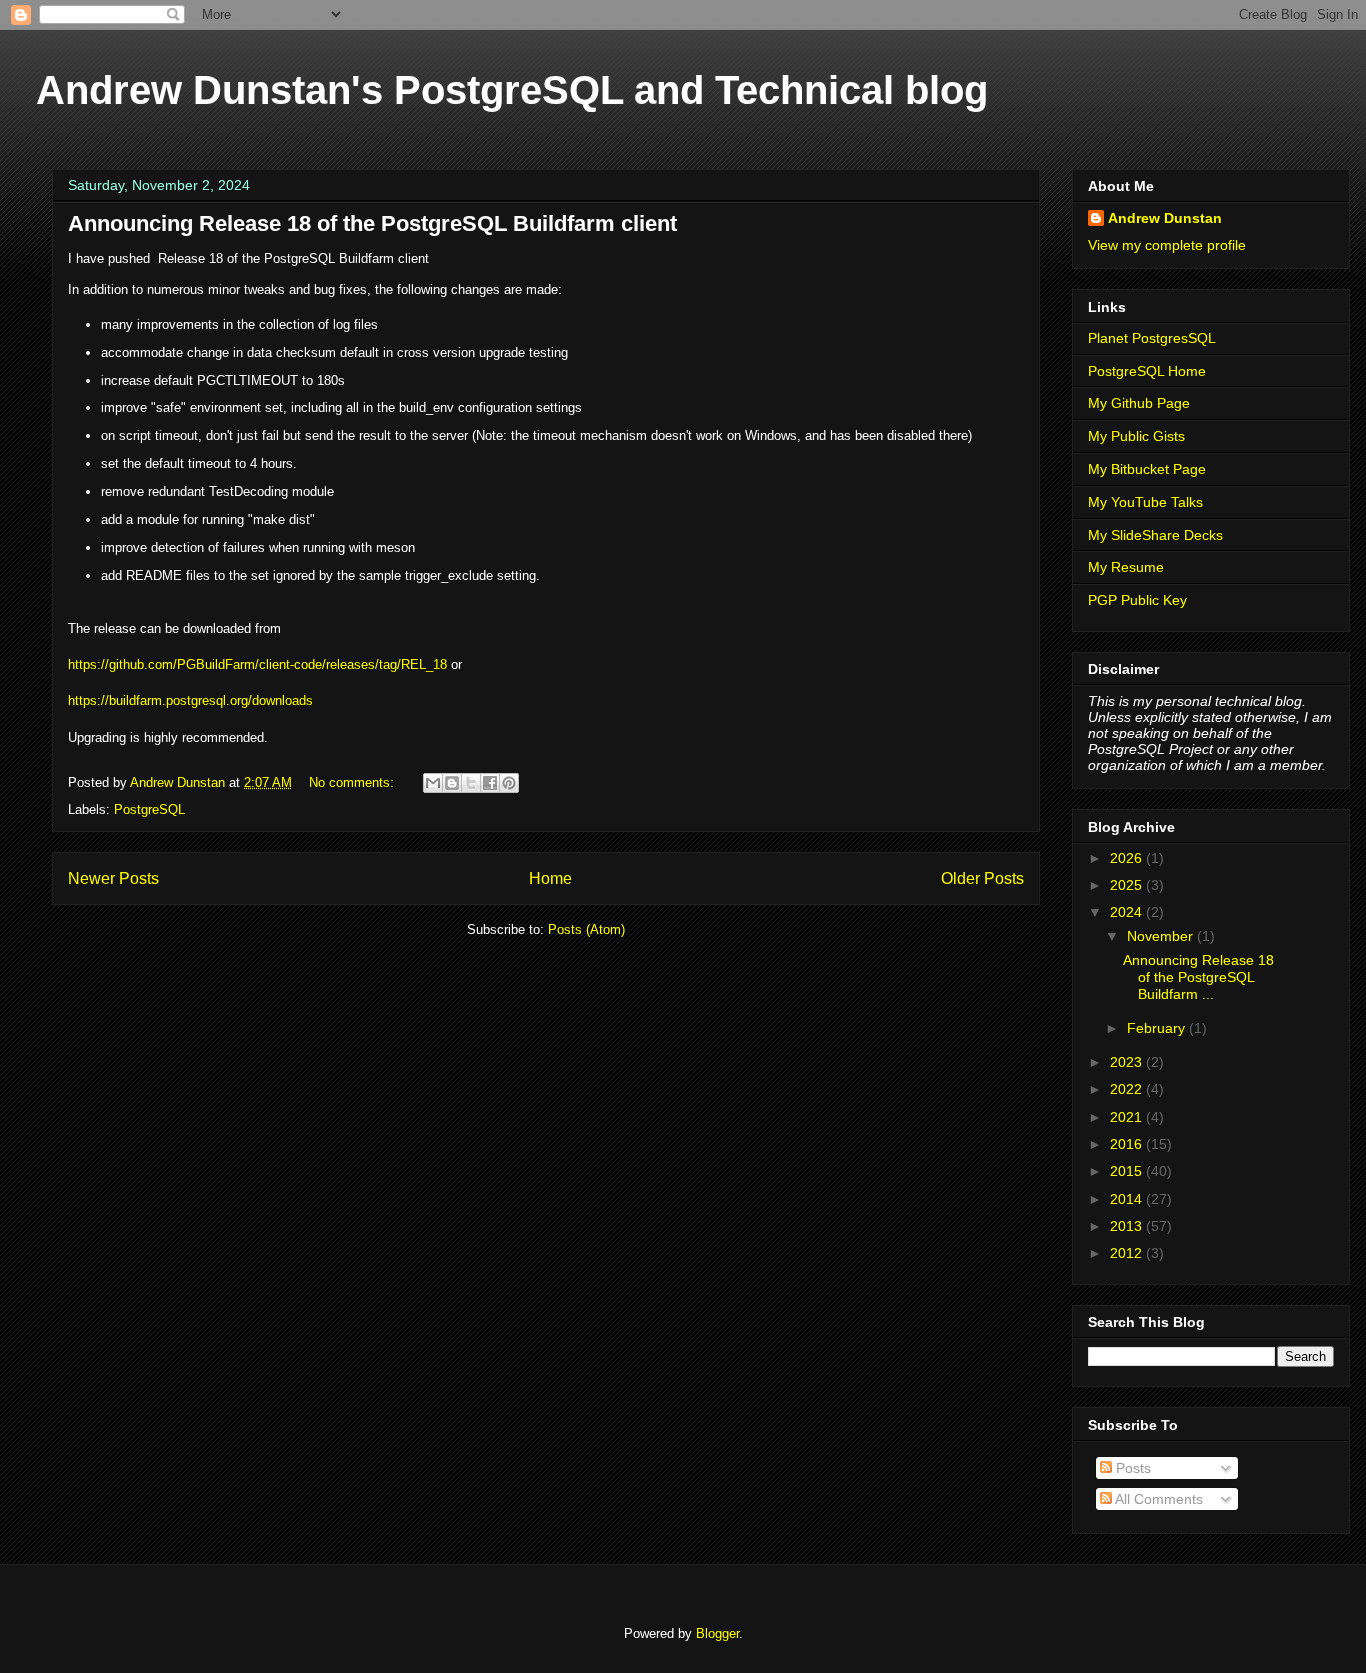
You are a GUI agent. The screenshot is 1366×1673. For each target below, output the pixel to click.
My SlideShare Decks (1155, 535)
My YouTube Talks (1145, 502)
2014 (1128, 1199)
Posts (1131, 1468)
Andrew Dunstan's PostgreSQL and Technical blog (512, 90)
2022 (1128, 1089)
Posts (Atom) (586, 929)
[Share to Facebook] (490, 783)
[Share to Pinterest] (509, 783)
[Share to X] (471, 783)
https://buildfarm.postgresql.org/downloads (190, 700)
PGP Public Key (1137, 600)
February (1158, 1028)
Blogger (717, 1633)
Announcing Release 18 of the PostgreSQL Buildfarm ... (1198, 977)
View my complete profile (1167, 245)
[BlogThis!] (452, 783)
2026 (1128, 858)
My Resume (1126, 567)
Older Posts (982, 878)
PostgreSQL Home (1147, 371)
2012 (1128, 1253)
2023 (1128, 1062)
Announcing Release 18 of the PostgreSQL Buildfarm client (372, 223)
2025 (1128, 885)
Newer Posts (113, 878)
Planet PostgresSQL (1152, 338)
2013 (1128, 1226)
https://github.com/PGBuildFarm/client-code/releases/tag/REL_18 (257, 664)
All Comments (1157, 1499)
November (1162, 936)
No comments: (353, 782)
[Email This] (433, 783)
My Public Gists (1136, 436)
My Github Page (1139, 403)
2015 (1128, 1171)
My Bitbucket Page (1147, 469)
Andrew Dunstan (1165, 218)
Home (550, 878)
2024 (1128, 912)
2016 (1128, 1144)
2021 (1128, 1117)
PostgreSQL (149, 809)
